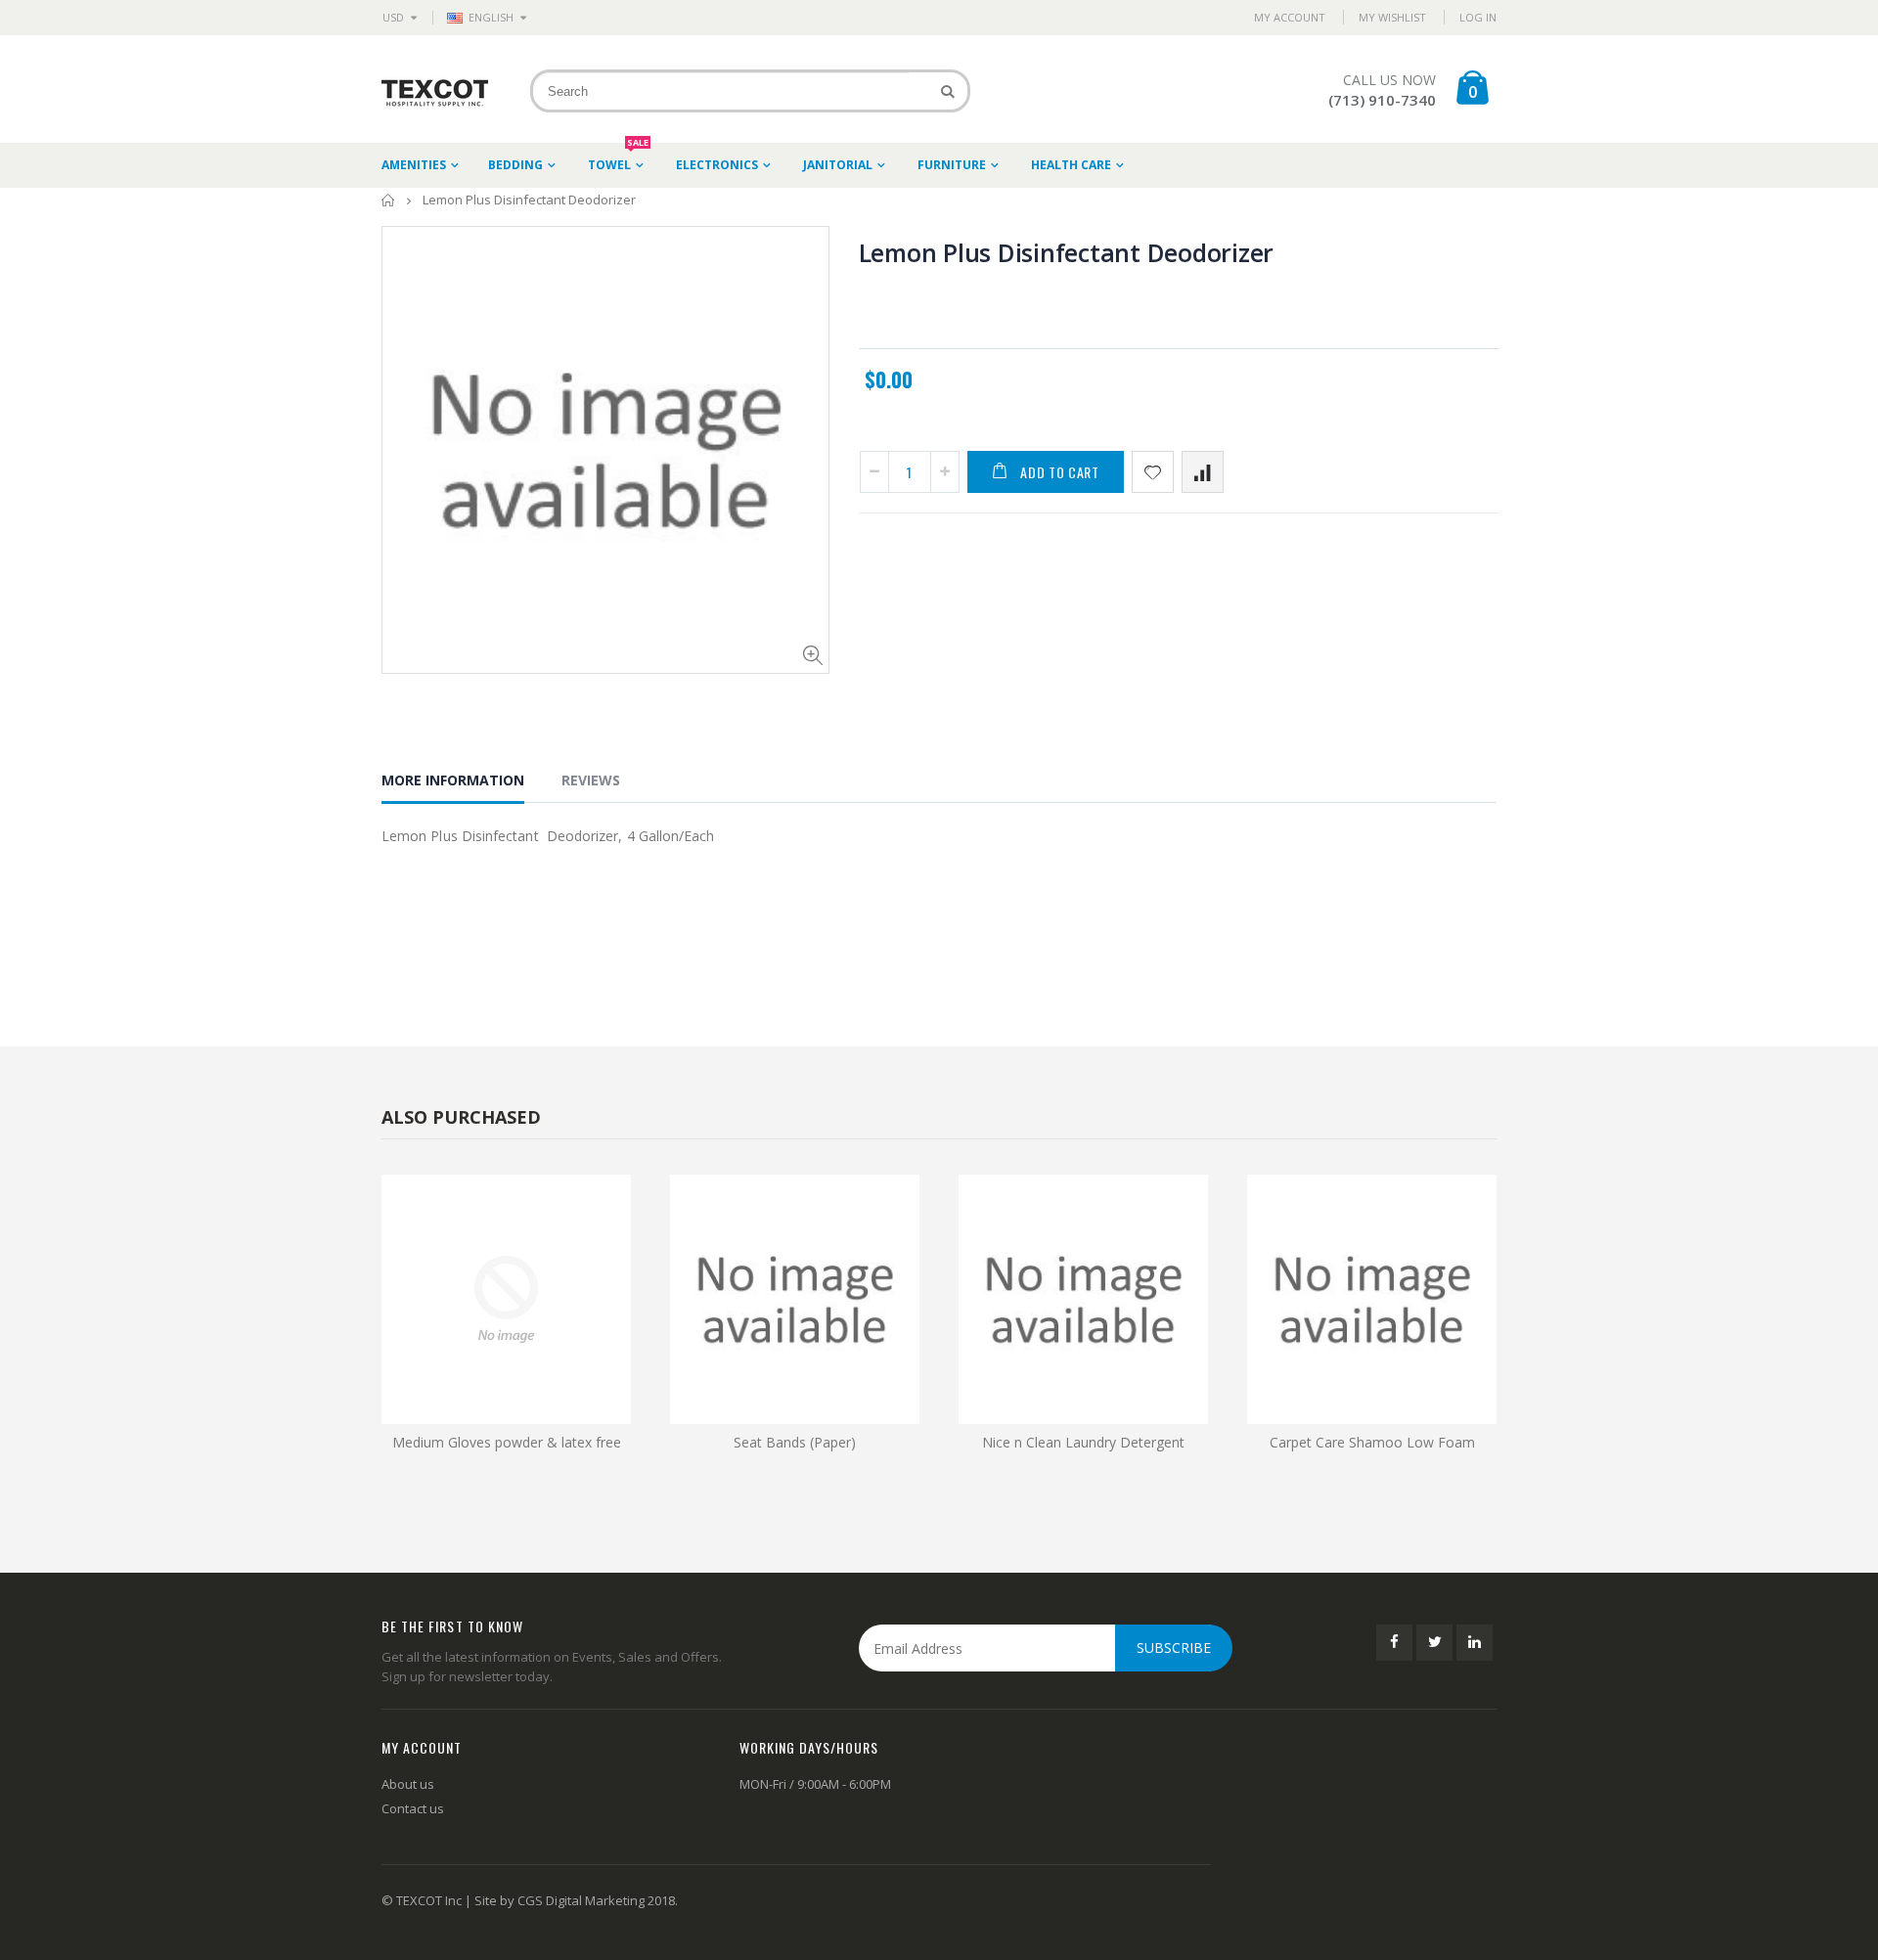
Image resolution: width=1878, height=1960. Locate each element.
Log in (1478, 17)
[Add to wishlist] (1153, 472)
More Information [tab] (453, 780)
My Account (1290, 17)
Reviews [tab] (591, 780)
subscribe (1174, 1648)
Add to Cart (1060, 472)
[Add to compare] (1203, 472)
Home (389, 200)
